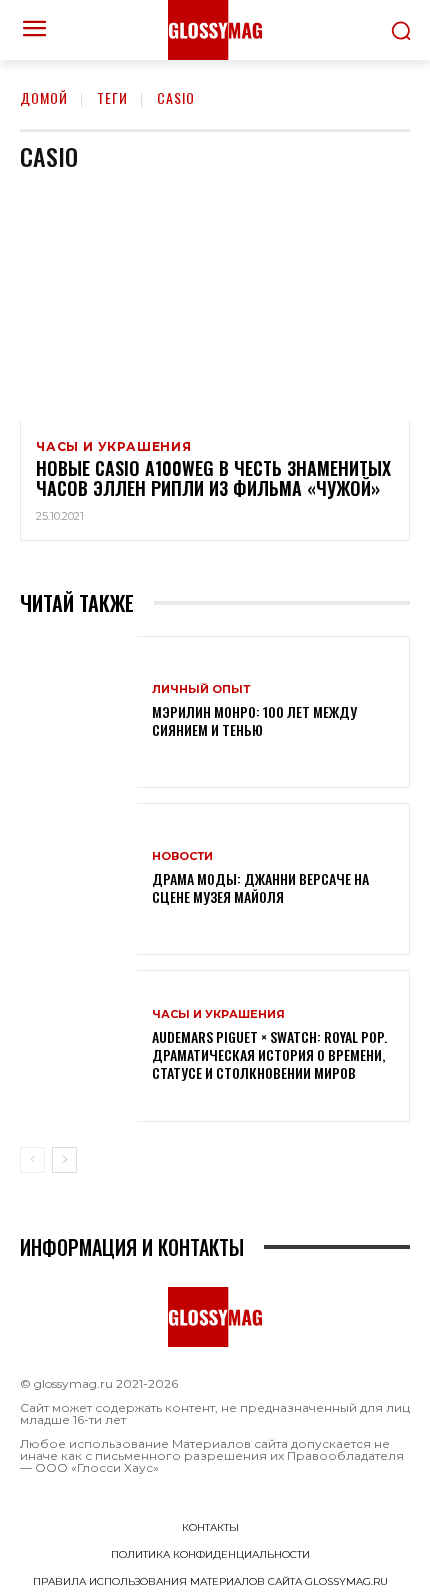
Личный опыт (201, 689)
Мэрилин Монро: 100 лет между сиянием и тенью (254, 720)
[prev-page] (32, 1160)
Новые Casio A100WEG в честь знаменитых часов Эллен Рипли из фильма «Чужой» (213, 478)
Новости (182, 856)
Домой (44, 97)
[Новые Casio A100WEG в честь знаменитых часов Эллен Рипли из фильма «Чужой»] (215, 304)
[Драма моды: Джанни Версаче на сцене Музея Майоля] (78, 879)
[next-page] (64, 1160)
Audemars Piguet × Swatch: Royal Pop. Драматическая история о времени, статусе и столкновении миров (269, 1054)
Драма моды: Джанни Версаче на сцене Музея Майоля (260, 887)
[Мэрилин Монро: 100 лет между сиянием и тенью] (78, 712)
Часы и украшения (114, 447)
